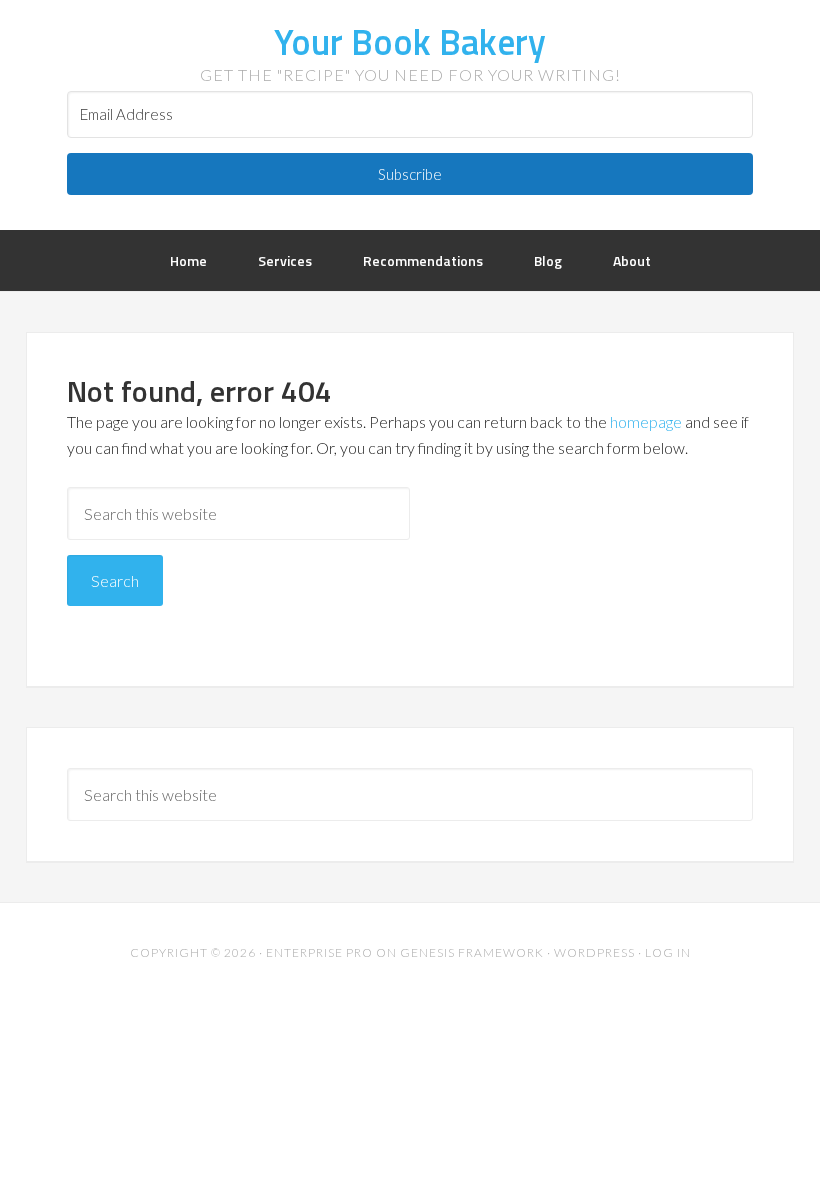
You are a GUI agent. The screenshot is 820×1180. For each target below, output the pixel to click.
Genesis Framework (472, 952)
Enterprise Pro (319, 952)
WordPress (594, 952)
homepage (646, 421)
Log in (668, 952)
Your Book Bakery (410, 41)
